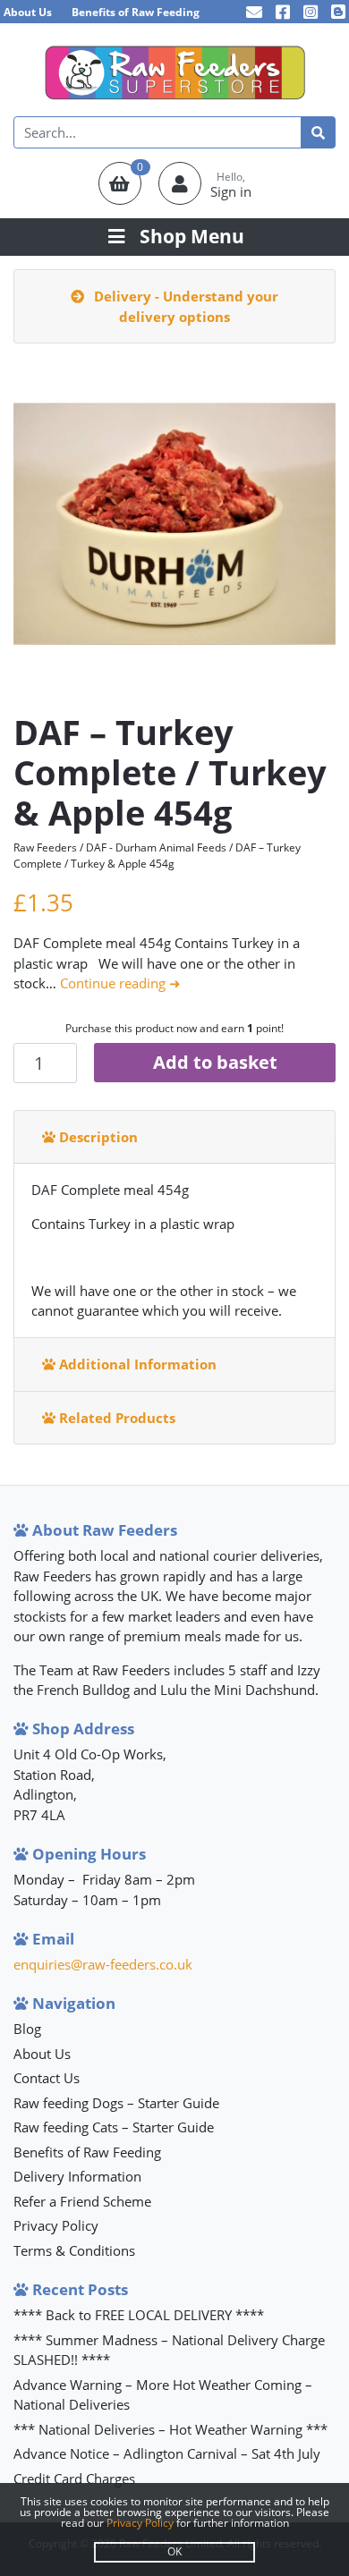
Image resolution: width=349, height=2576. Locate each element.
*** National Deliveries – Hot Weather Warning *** (170, 2429)
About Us (28, 12)
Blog (27, 2029)
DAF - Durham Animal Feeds (156, 847)
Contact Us (47, 2078)
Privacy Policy (56, 2225)
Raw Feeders (45, 847)
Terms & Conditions (74, 2250)
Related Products (115, 1418)
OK (174, 2551)
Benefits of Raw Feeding (136, 12)
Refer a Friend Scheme (82, 2201)
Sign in (231, 191)
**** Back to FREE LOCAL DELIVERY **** (139, 2315)
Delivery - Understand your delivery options (184, 306)
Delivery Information (77, 2176)
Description (97, 1137)
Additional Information (136, 1364)
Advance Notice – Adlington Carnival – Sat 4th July (167, 2453)
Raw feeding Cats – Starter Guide (114, 2127)
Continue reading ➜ (120, 983)
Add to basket (215, 1062)
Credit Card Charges (74, 2479)
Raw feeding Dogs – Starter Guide (116, 2103)
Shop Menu (192, 236)
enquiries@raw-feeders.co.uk (103, 1964)
